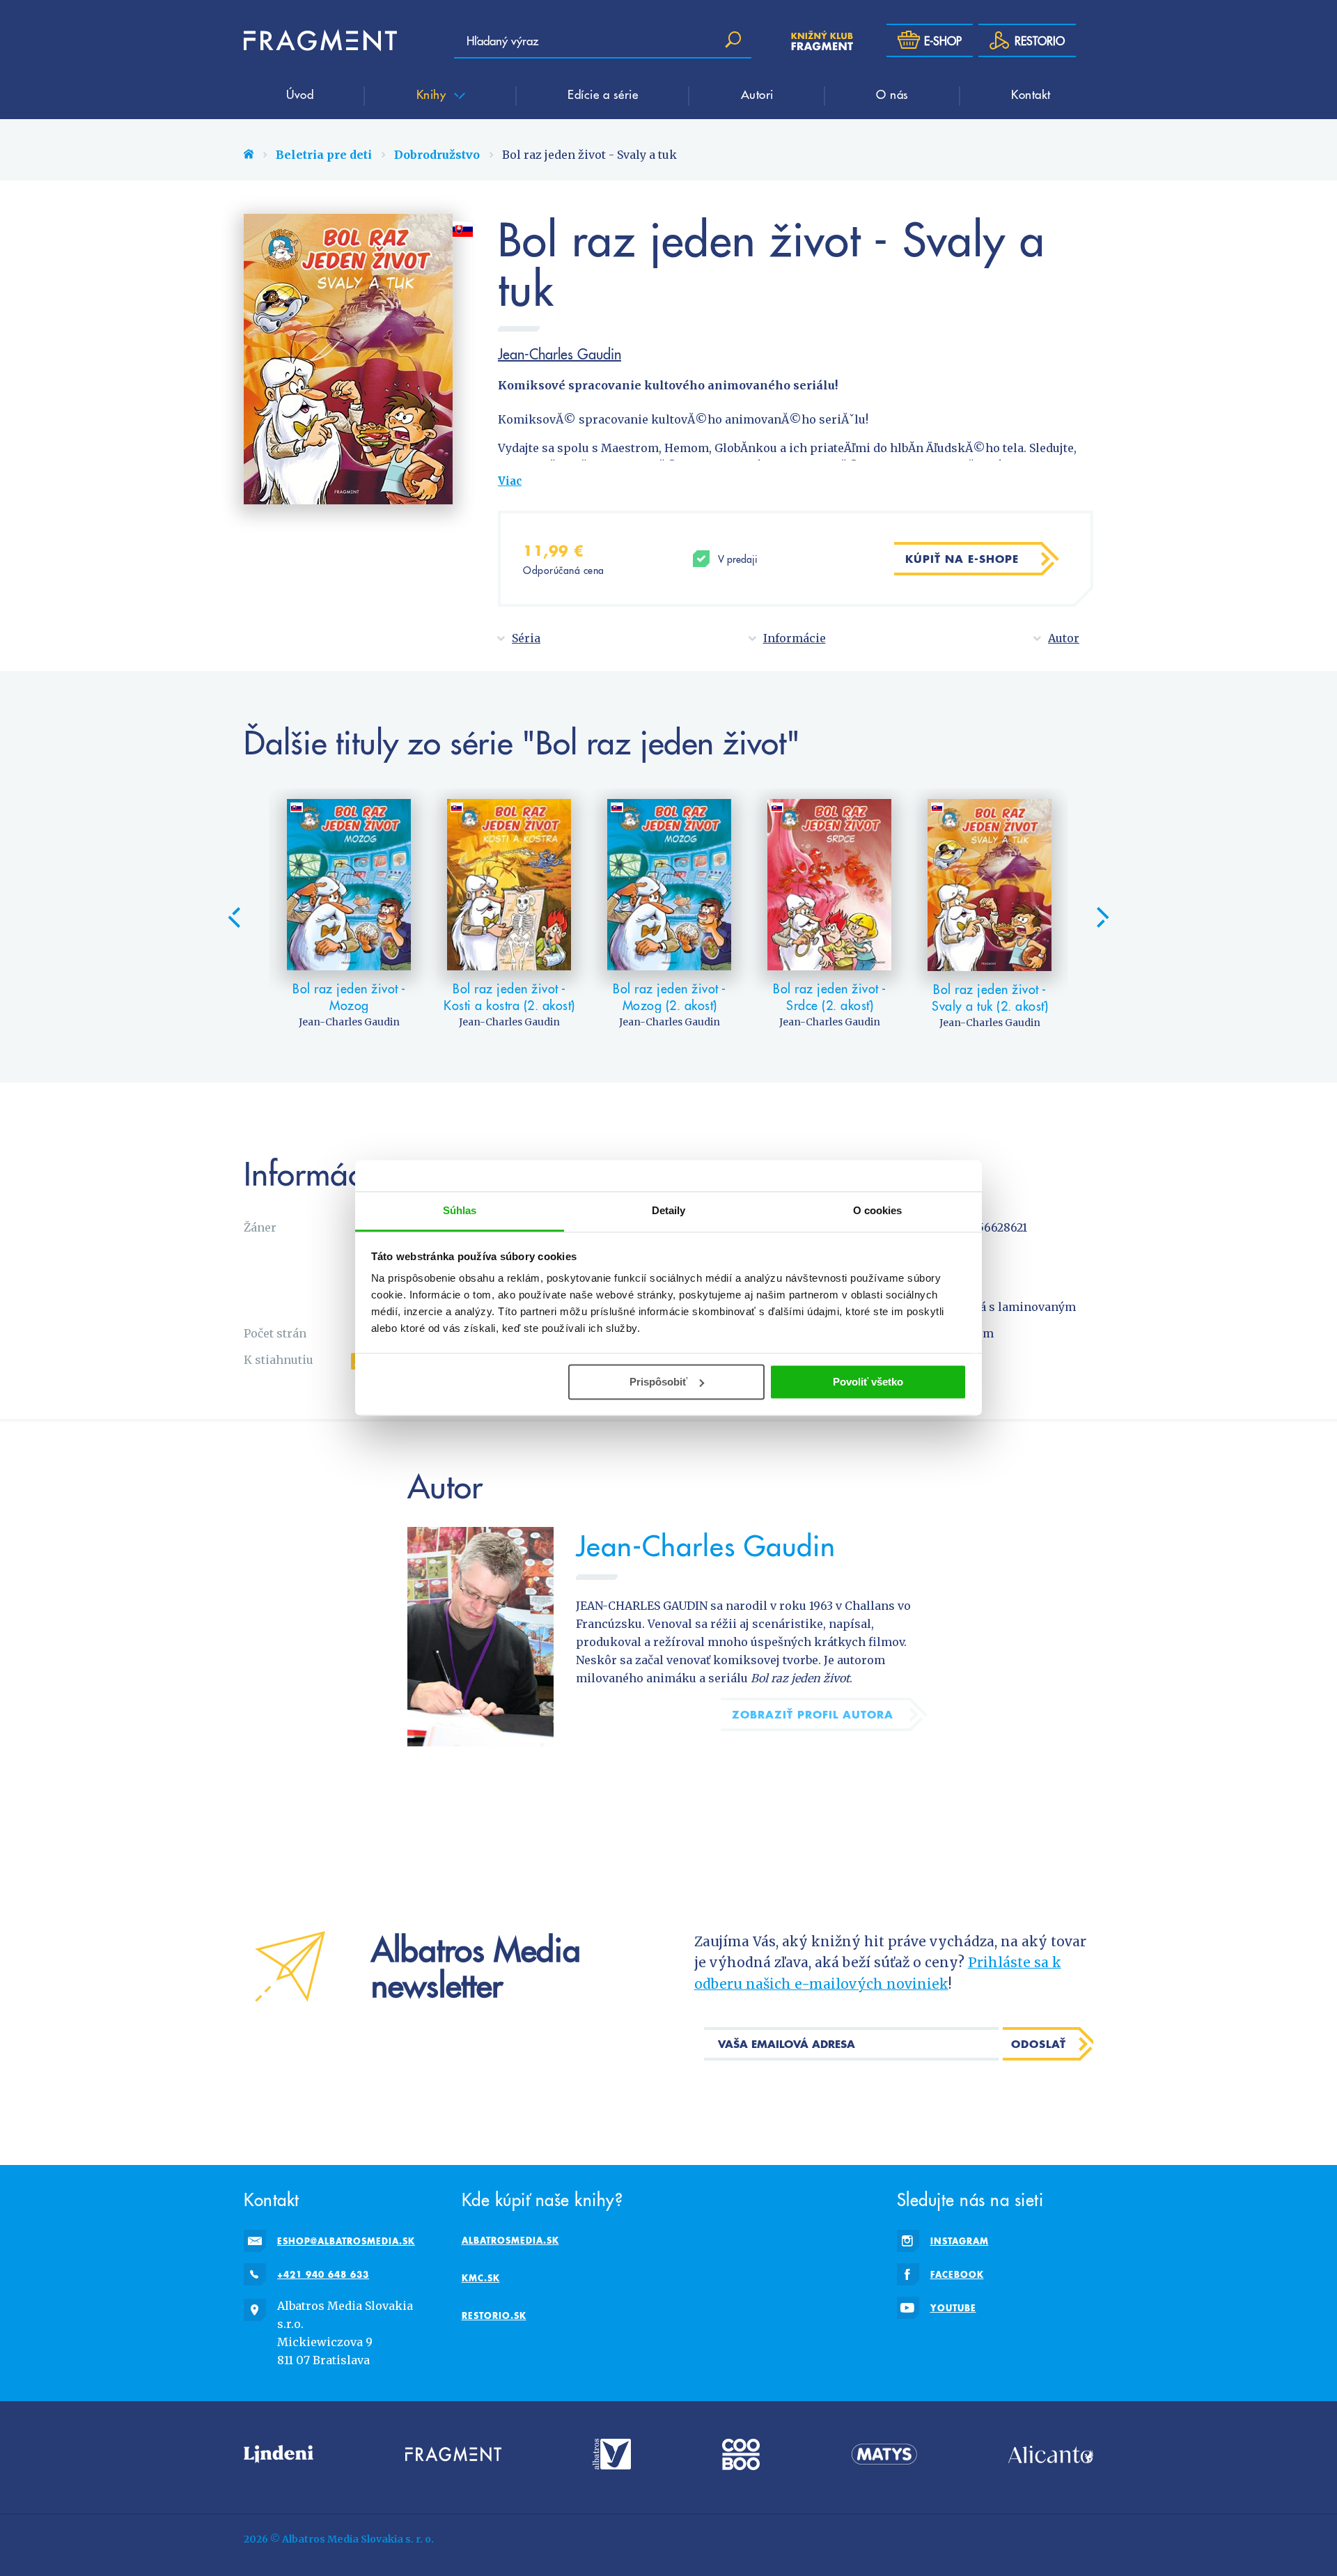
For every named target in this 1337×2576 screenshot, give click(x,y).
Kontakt (1031, 94)
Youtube (953, 2308)
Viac (510, 481)
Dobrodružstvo (437, 155)
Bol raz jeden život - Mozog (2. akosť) (670, 996)
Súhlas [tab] (460, 1210)
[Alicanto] (1051, 2454)
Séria (526, 638)
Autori (757, 94)
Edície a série (603, 94)
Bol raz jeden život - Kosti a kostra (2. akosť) (509, 996)
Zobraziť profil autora (813, 1714)
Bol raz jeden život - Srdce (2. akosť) (830, 996)
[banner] (320, 40)
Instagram (960, 2241)
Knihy (433, 94)
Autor (1064, 638)
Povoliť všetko (868, 1382)
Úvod (300, 94)
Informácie (795, 638)
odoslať (1039, 2044)
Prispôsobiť (658, 1382)
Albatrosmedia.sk (510, 2240)
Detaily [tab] (669, 1210)
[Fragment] (453, 2454)
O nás (892, 94)
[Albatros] (612, 2454)
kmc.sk (481, 2278)
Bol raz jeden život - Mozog (349, 996)
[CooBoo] (741, 2454)
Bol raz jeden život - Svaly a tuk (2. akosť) (990, 997)
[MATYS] (884, 2454)
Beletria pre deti (324, 155)
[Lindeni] (279, 2454)
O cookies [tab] (878, 1210)
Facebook (957, 2274)
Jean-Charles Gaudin (560, 354)
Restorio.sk (494, 2315)
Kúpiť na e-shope (962, 559)
